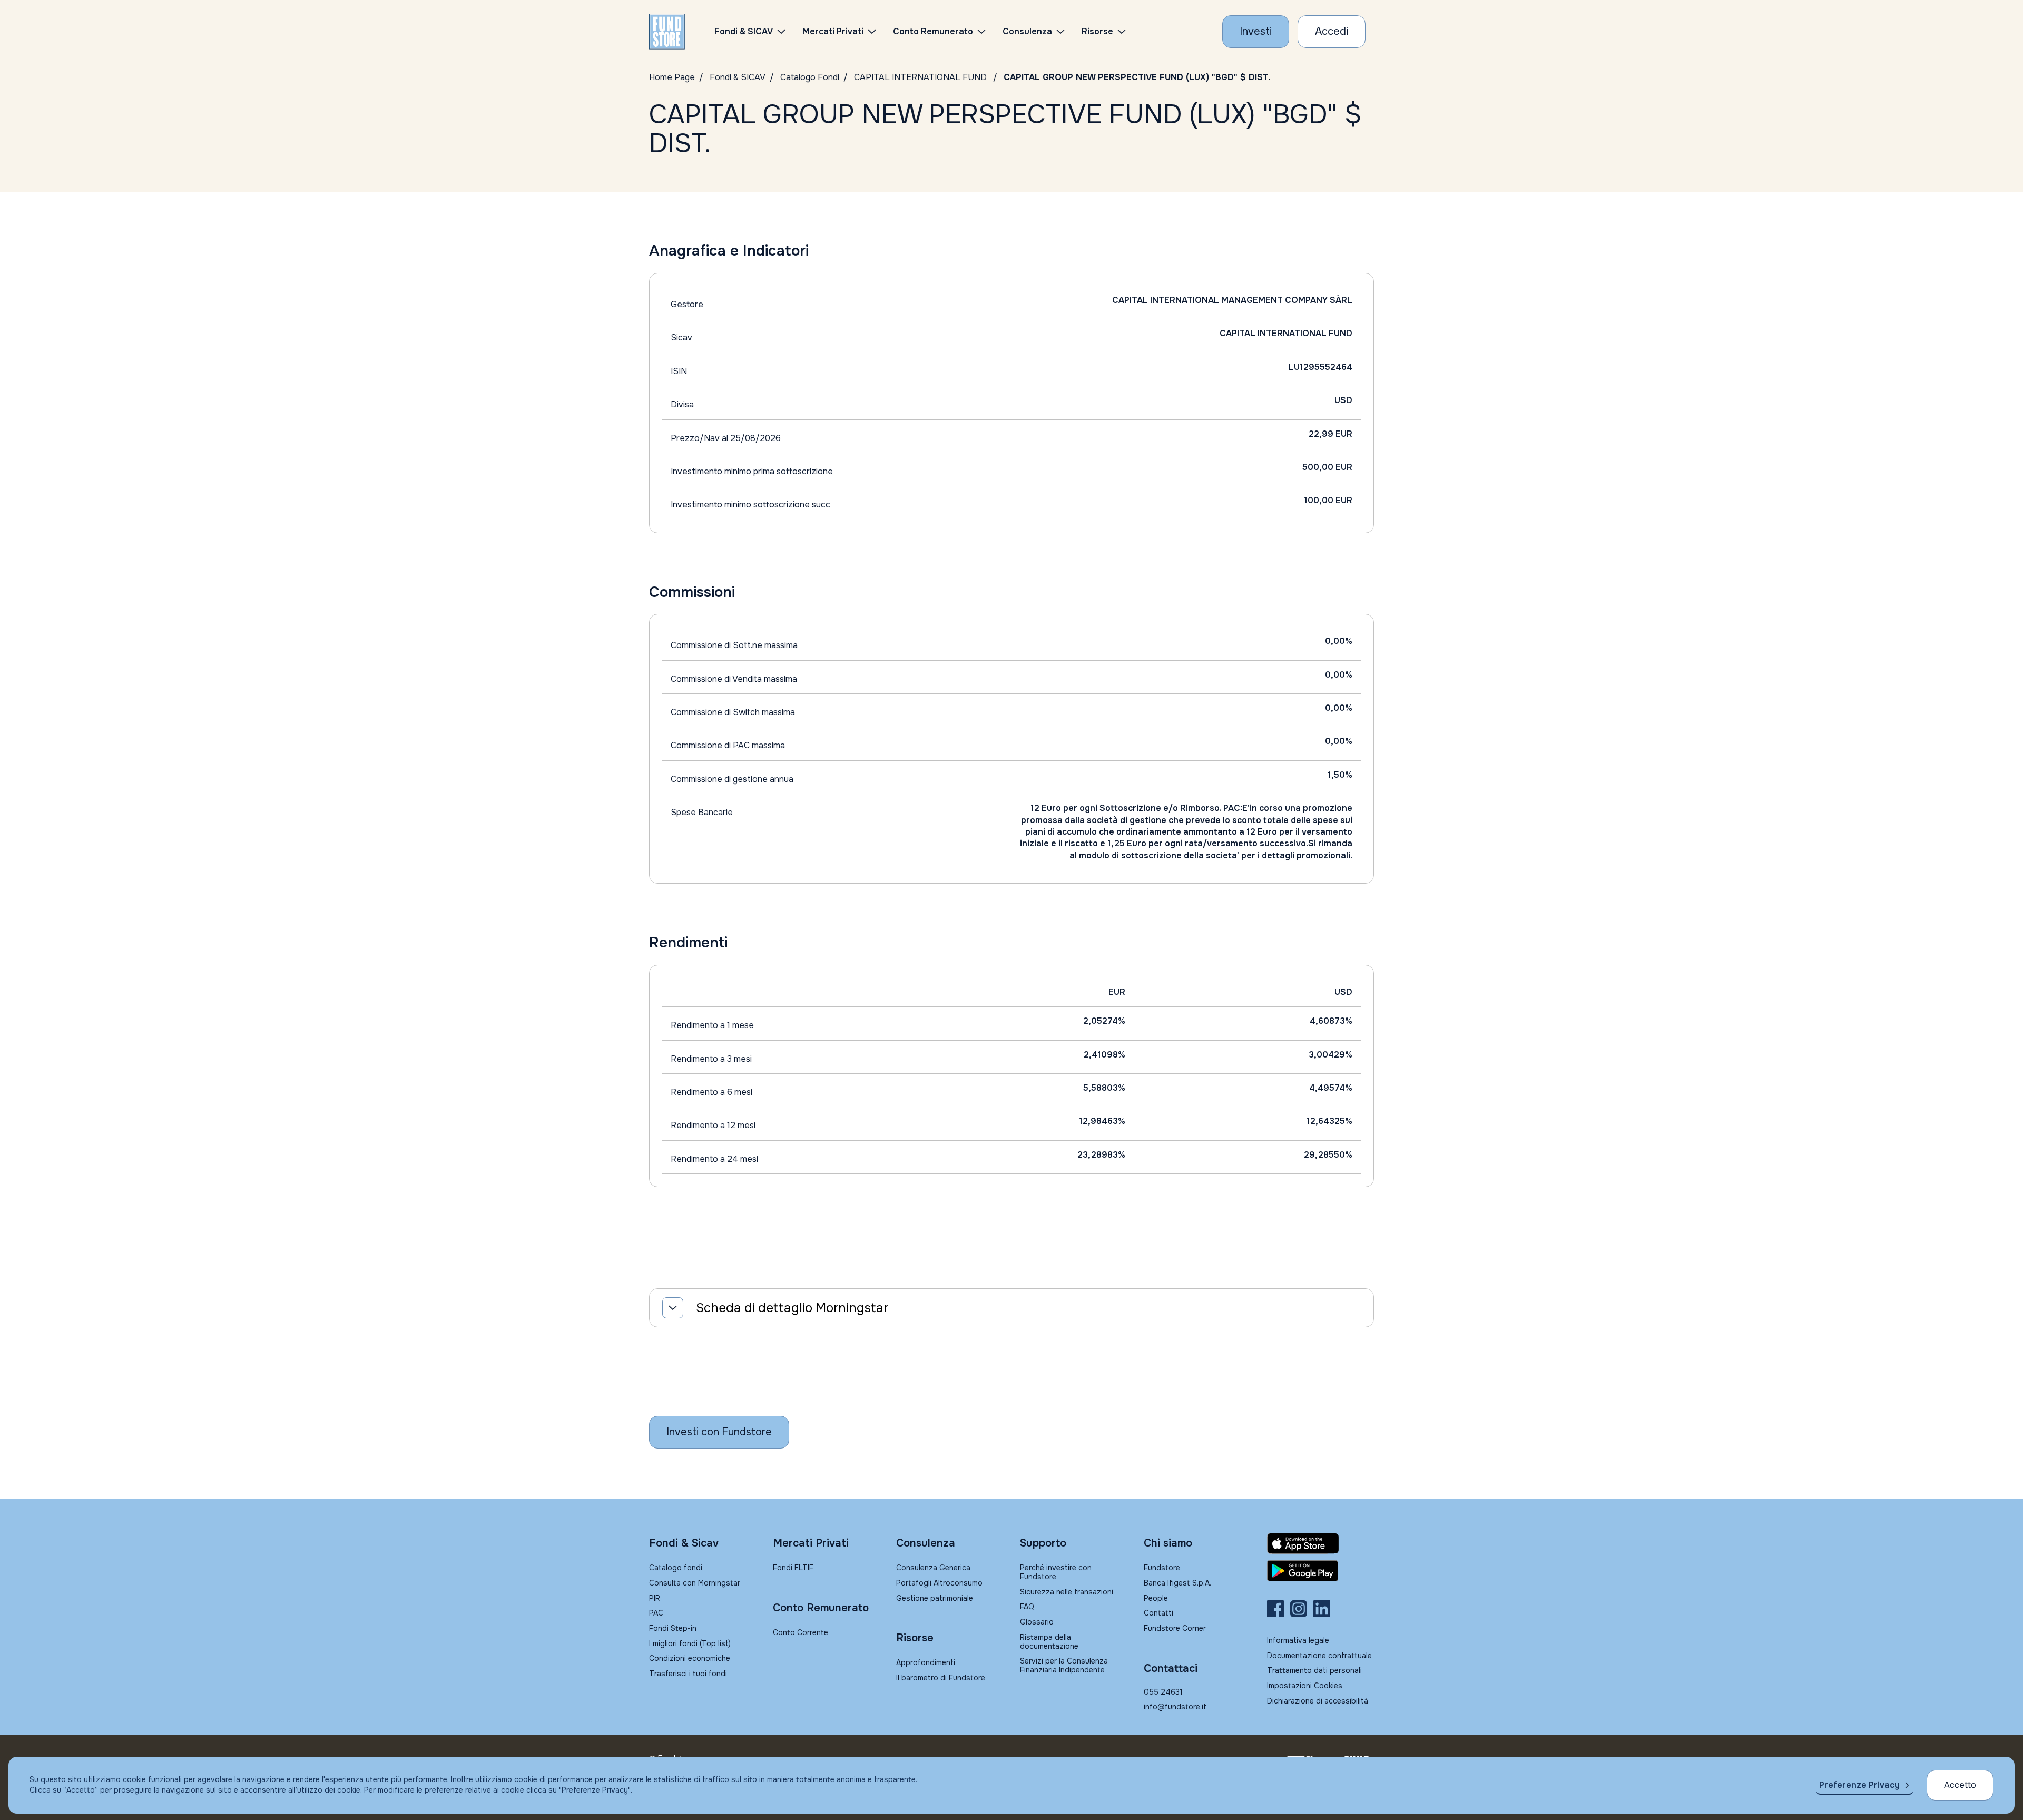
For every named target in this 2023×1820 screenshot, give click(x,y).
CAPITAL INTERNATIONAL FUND (920, 77)
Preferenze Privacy (1859, 1785)
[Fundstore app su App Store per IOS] (1320, 1543)
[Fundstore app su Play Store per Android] (1320, 1571)
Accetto (1960, 1785)
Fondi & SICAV (738, 77)
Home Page (672, 77)
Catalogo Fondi (810, 77)
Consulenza (1027, 31)
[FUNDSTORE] (667, 32)
